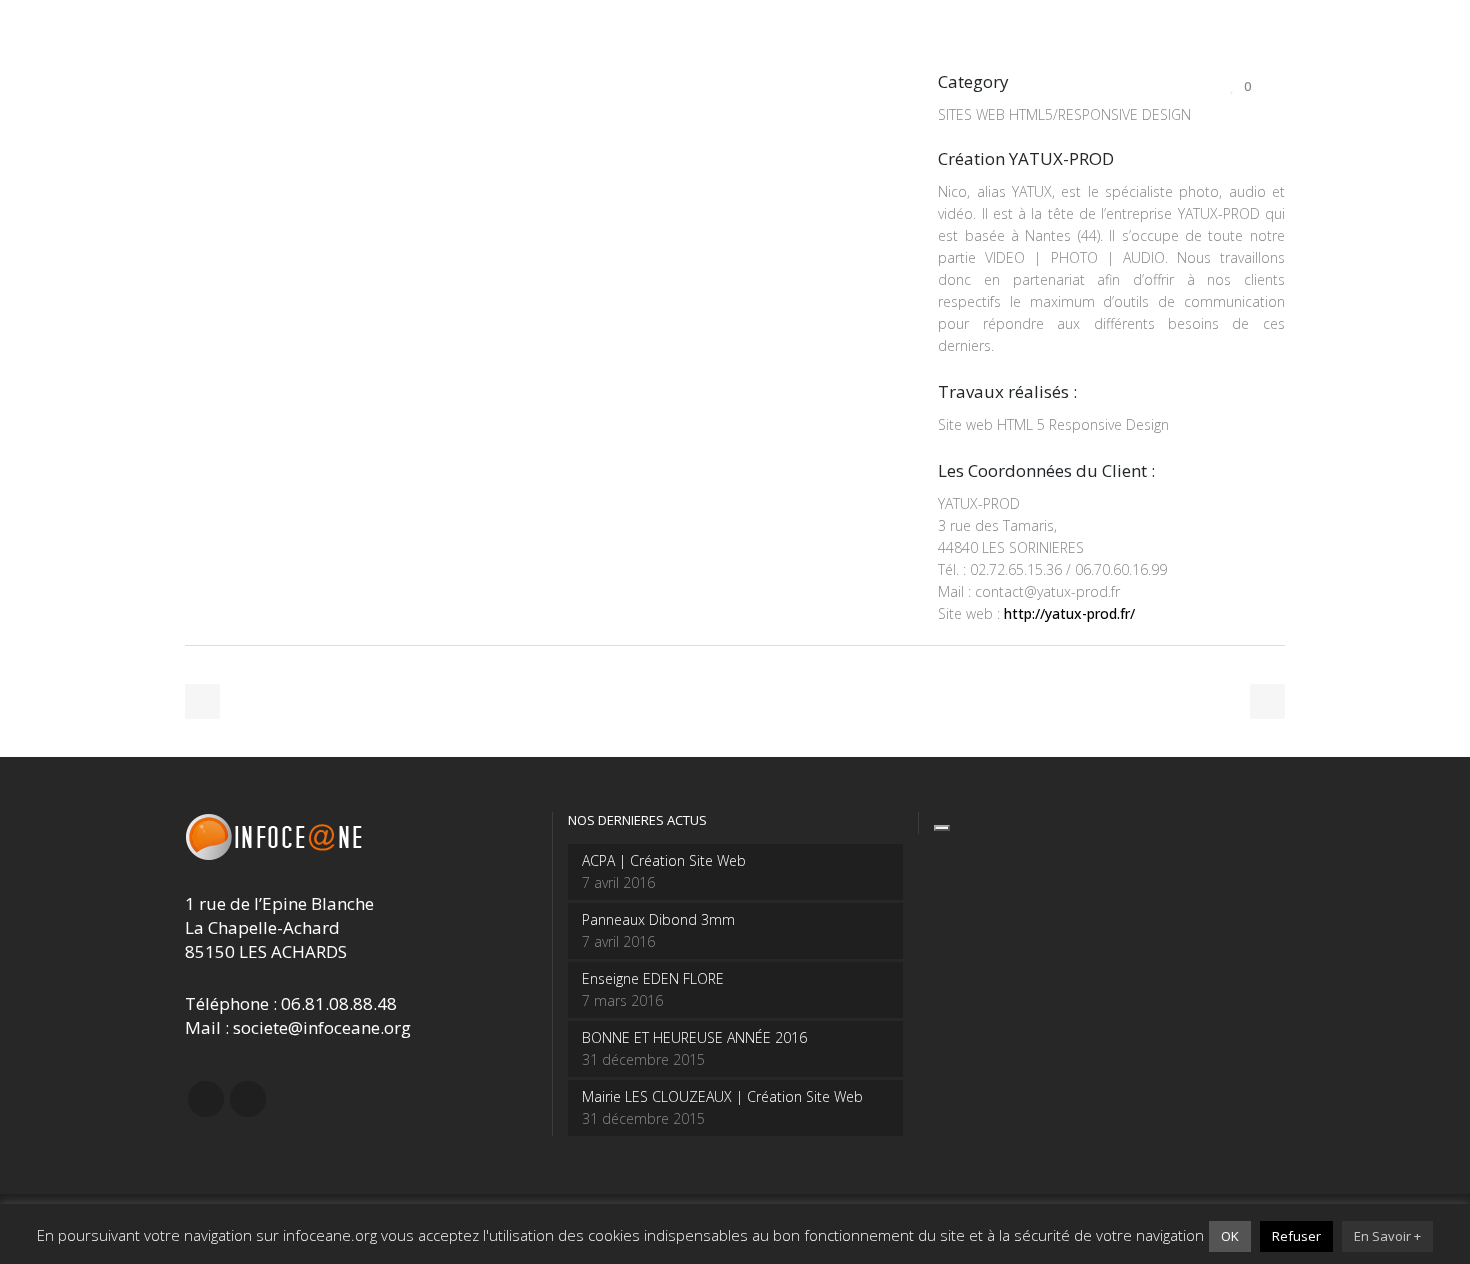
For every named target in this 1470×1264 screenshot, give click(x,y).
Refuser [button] (1296, 1236)
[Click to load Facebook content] (942, 828)
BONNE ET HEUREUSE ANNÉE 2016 (694, 1037)
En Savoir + (1387, 1236)
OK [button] (1230, 1236)
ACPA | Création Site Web (664, 860)
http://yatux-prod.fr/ (1069, 613)
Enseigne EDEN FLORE (653, 978)
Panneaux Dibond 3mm (658, 919)
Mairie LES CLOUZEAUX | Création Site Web (722, 1096)
